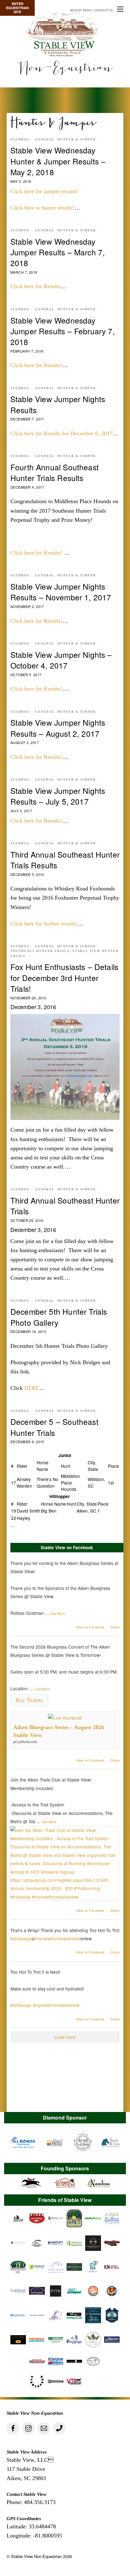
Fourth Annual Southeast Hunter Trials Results (55, 472)
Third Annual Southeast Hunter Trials (65, 1206)
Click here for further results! (44, 924)
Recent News (81, 10)
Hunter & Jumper (77, 140)
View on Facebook (90, 1627)
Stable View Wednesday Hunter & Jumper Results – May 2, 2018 (58, 161)
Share (115, 1627)
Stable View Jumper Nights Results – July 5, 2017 (58, 796)
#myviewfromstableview (57, 1938)
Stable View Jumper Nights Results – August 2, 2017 (58, 728)
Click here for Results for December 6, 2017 (62, 433)
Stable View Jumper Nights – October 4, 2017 (61, 660)
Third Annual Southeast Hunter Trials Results (65, 860)
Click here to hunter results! (42, 208)
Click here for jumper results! (44, 191)
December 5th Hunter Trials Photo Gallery (59, 1317)
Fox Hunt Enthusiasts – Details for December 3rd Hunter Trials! (64, 978)
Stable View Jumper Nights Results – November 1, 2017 (61, 592)
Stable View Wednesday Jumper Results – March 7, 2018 (58, 252)
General (45, 140)
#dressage (21, 1938)
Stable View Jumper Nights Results (58, 404)
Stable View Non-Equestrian (36, 2556)
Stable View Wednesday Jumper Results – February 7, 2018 (63, 331)
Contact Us (103, 10)
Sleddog (20, 140)
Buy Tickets (29, 1700)
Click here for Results (35, 286)
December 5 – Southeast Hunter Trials (54, 1427)
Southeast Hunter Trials (40, 951)
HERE (32, 1388)
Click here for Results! (36, 365)
